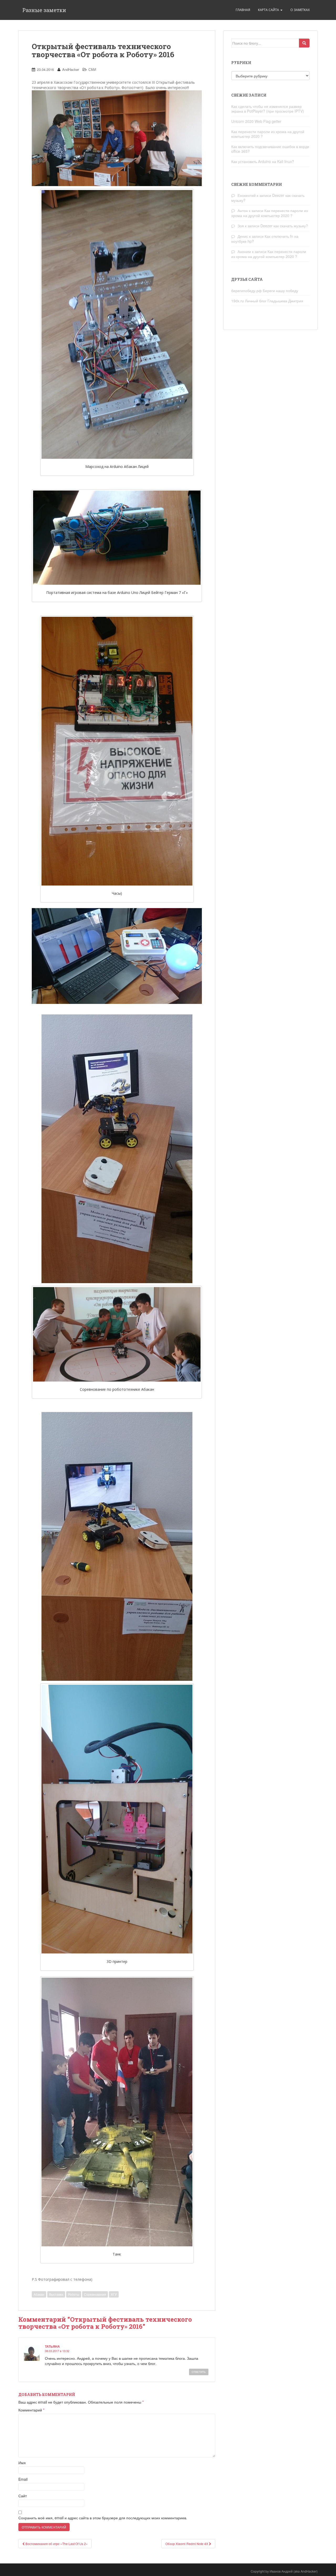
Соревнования (95, 2294)
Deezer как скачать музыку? (284, 226)
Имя (22, 2463)
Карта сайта (269, 10)
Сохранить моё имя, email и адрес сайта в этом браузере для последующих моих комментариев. (103, 2518)
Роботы (74, 2294)
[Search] (304, 43)
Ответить (199, 2372)
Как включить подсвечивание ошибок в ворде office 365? (270, 149)
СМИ (92, 69)
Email (23, 2479)
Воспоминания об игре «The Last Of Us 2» (56, 2544)
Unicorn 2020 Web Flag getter (256, 121)
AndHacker (71, 69)
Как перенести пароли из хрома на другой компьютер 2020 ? (268, 134)
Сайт (23, 2496)
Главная (243, 10)
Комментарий (31, 2410)
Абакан (39, 2294)
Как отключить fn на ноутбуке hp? (265, 239)
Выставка (56, 2294)
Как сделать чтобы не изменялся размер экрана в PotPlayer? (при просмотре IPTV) (268, 109)
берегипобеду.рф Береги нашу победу (265, 291)
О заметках (300, 10)
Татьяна (52, 2346)
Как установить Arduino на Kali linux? (263, 161)
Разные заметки (44, 10)
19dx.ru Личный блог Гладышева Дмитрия (267, 301)
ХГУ (114, 2294)
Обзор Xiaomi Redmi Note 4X (187, 2544)
